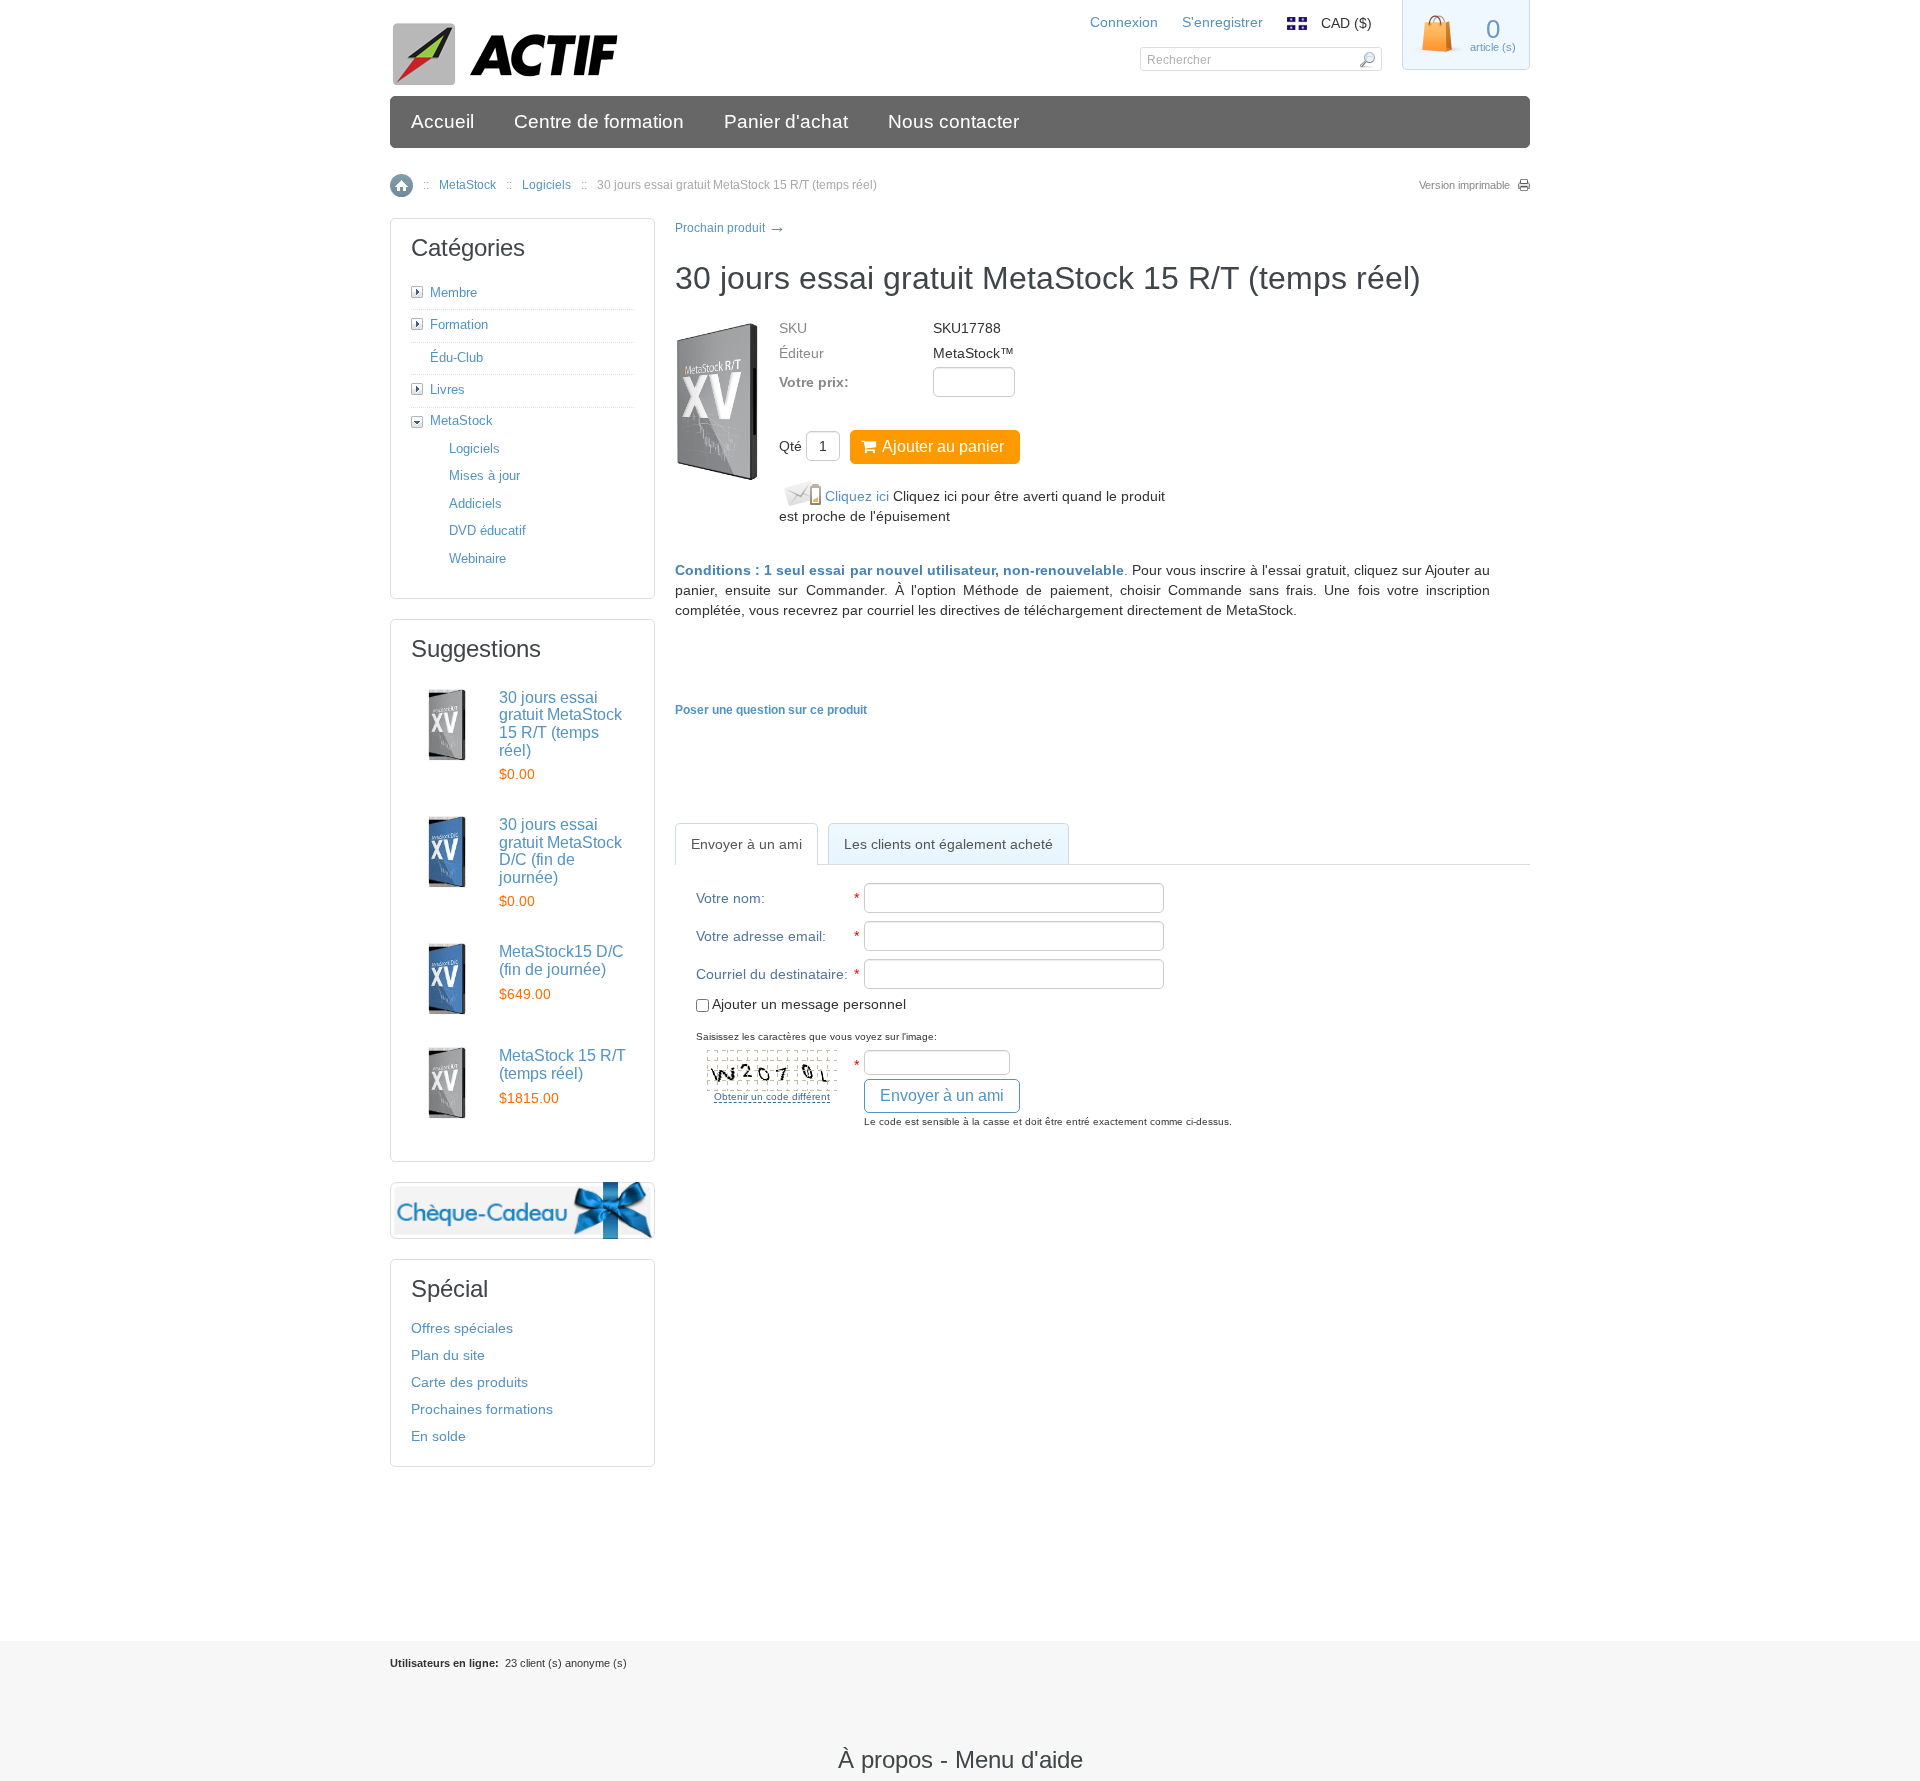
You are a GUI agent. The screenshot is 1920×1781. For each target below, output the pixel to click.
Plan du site (448, 1355)
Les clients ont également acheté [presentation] (948, 844)
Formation (459, 324)
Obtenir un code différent (772, 1096)
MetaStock (467, 185)
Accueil (442, 121)
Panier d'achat (786, 121)
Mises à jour (484, 475)
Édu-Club (456, 357)
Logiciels (546, 185)
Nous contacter (953, 121)
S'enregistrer (1222, 22)
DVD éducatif (487, 530)
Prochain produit (730, 228)
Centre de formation (599, 121)
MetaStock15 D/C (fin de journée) (561, 960)
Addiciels (475, 503)
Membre (453, 292)
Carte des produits (469, 1382)
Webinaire (477, 558)
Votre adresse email (759, 936)
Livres (447, 389)
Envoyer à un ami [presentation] (746, 844)
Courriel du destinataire (770, 974)
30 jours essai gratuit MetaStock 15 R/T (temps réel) (560, 724)
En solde (438, 1436)
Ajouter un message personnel (807, 1004)
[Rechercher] (1366, 59)
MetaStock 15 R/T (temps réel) (562, 1064)
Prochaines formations (482, 1409)
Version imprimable (1464, 185)
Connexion (1124, 22)
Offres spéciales (462, 1328)
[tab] (746, 844)
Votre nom (728, 898)
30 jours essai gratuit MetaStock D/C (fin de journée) (560, 851)
